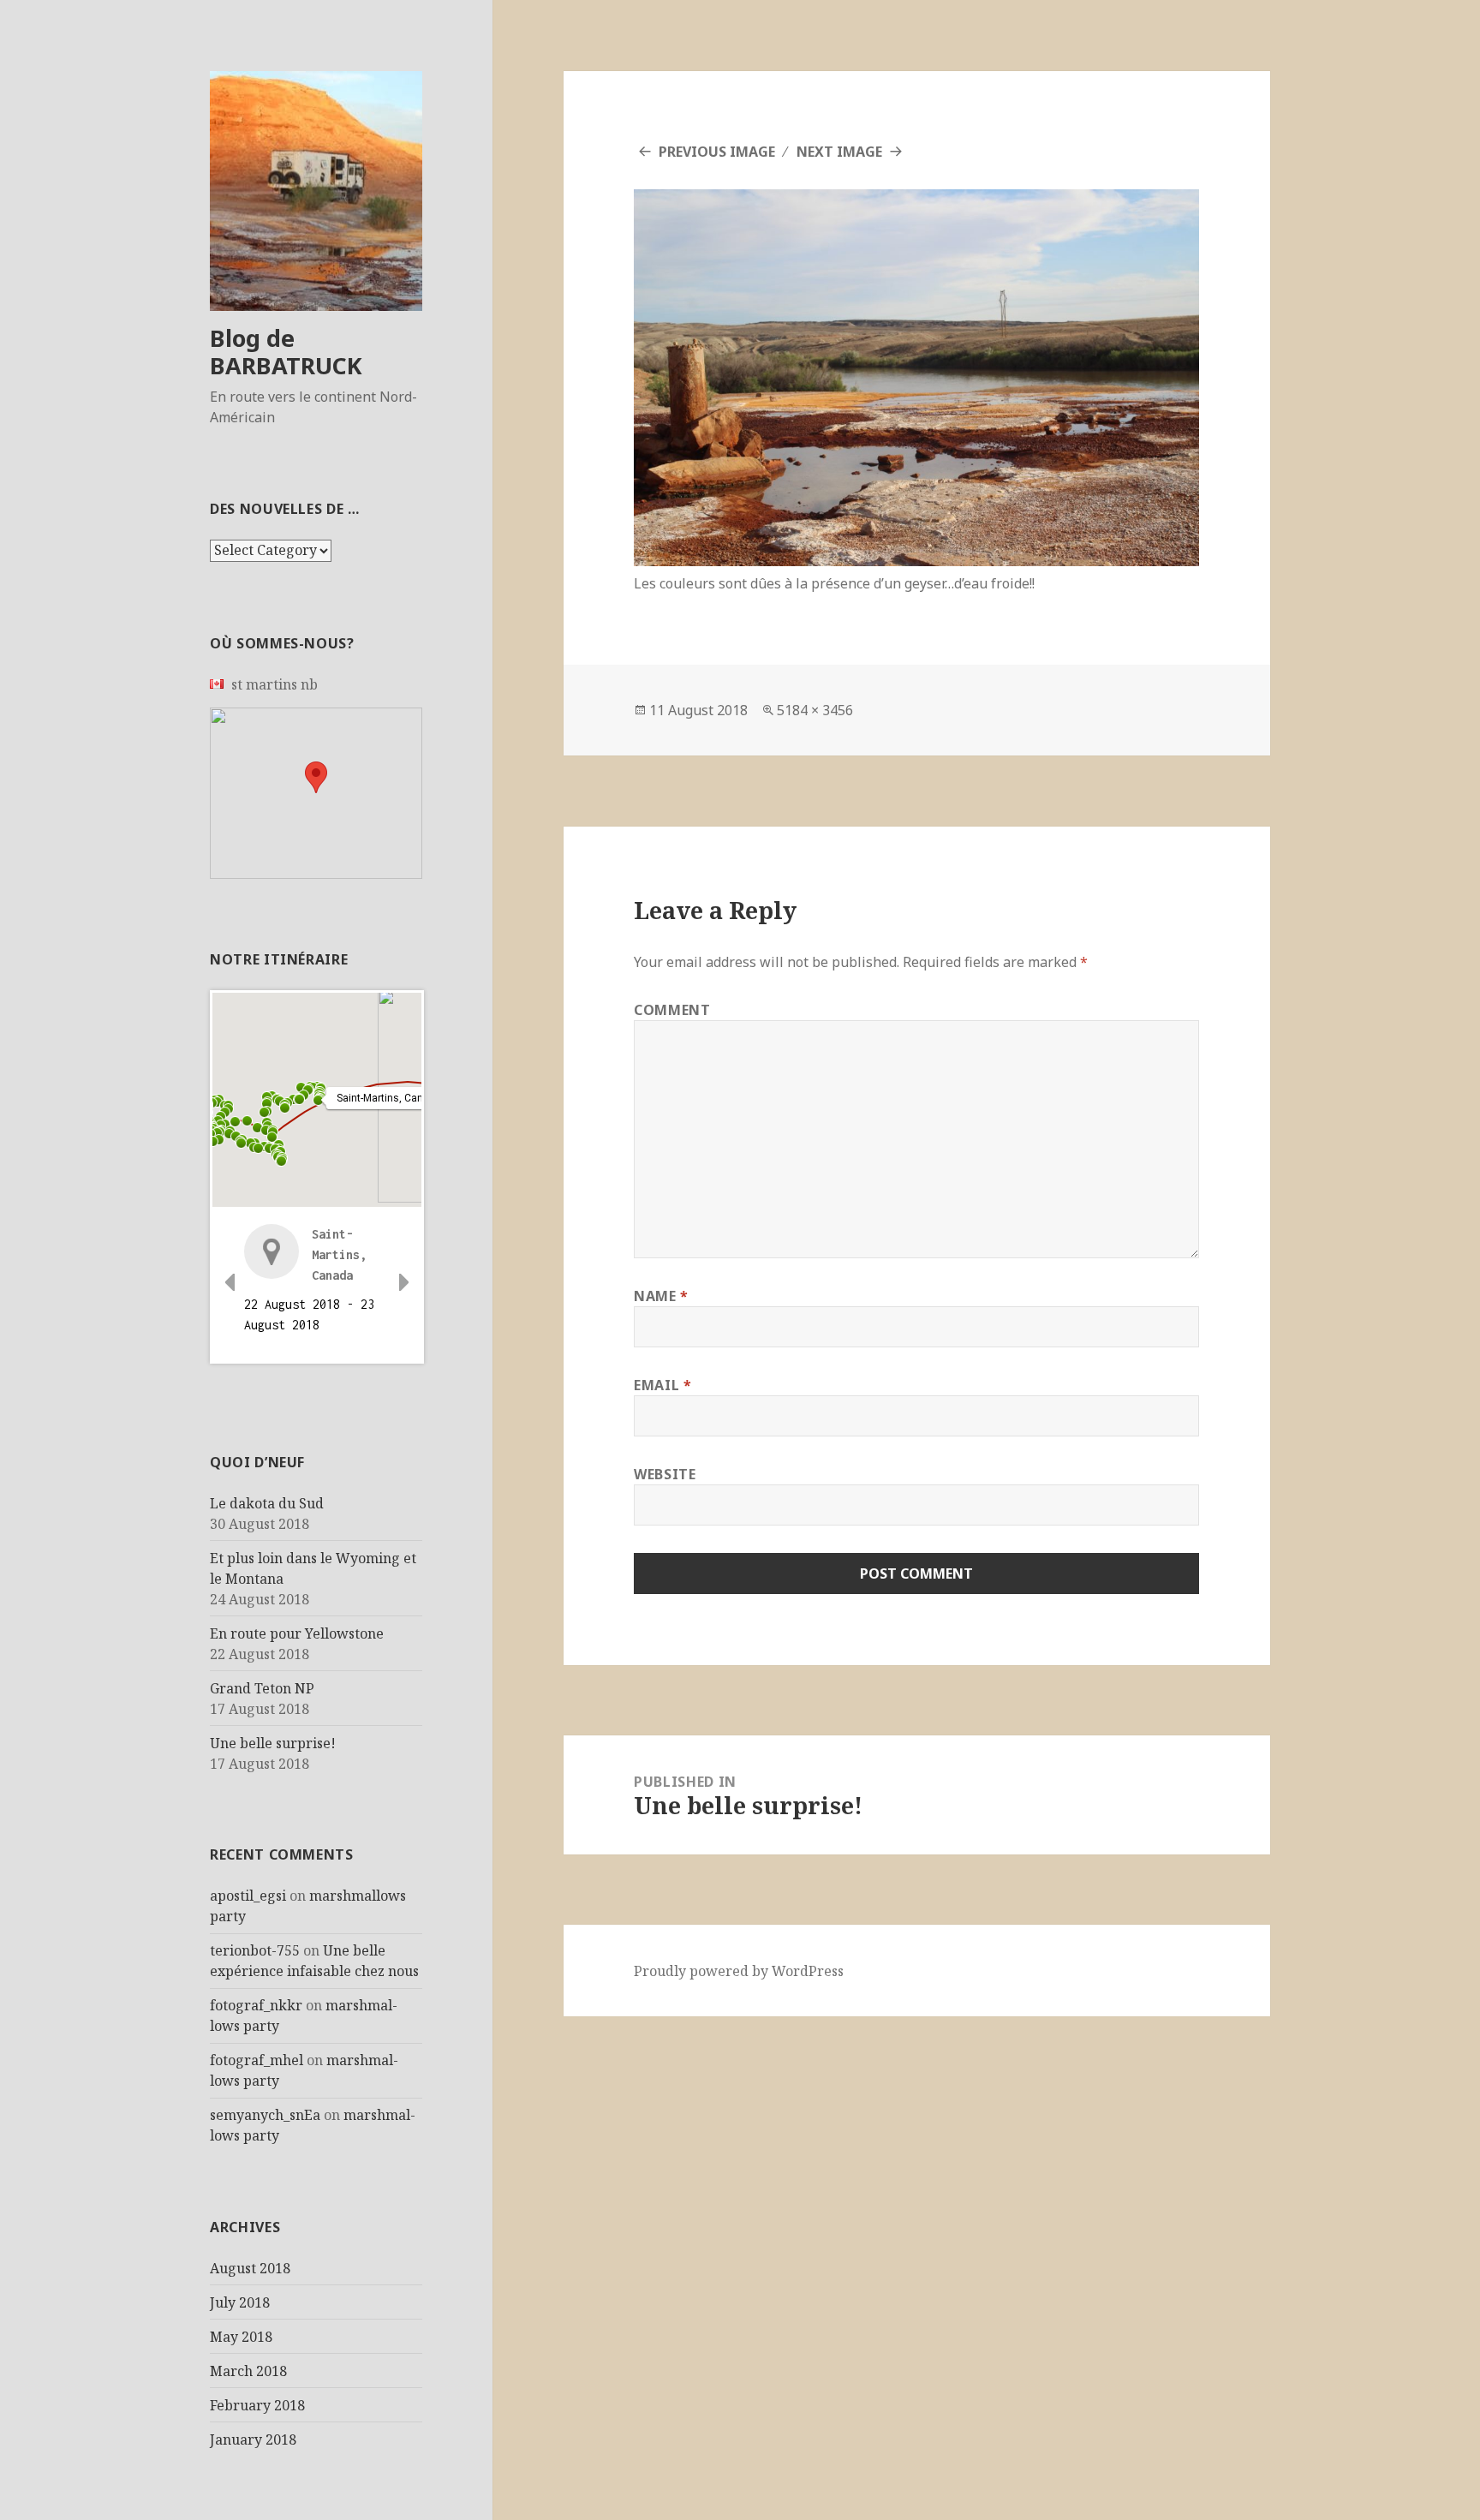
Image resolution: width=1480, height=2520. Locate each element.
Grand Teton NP (262, 1688)
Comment (672, 1010)
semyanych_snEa (265, 2115)
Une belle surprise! (273, 1743)
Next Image (839, 152)
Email (662, 1385)
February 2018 (257, 2405)
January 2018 (253, 2439)
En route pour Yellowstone (297, 1633)
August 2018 (250, 2268)
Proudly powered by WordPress (739, 1971)
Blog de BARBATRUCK (286, 352)
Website (665, 1474)
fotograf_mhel (257, 2060)
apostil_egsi (248, 1896)
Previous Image (717, 152)
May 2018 (241, 2337)
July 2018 (240, 2302)
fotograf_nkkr (256, 2005)
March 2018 (248, 2371)
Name (661, 1296)
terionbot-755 (255, 1950)
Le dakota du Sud (267, 1503)
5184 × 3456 (815, 710)
